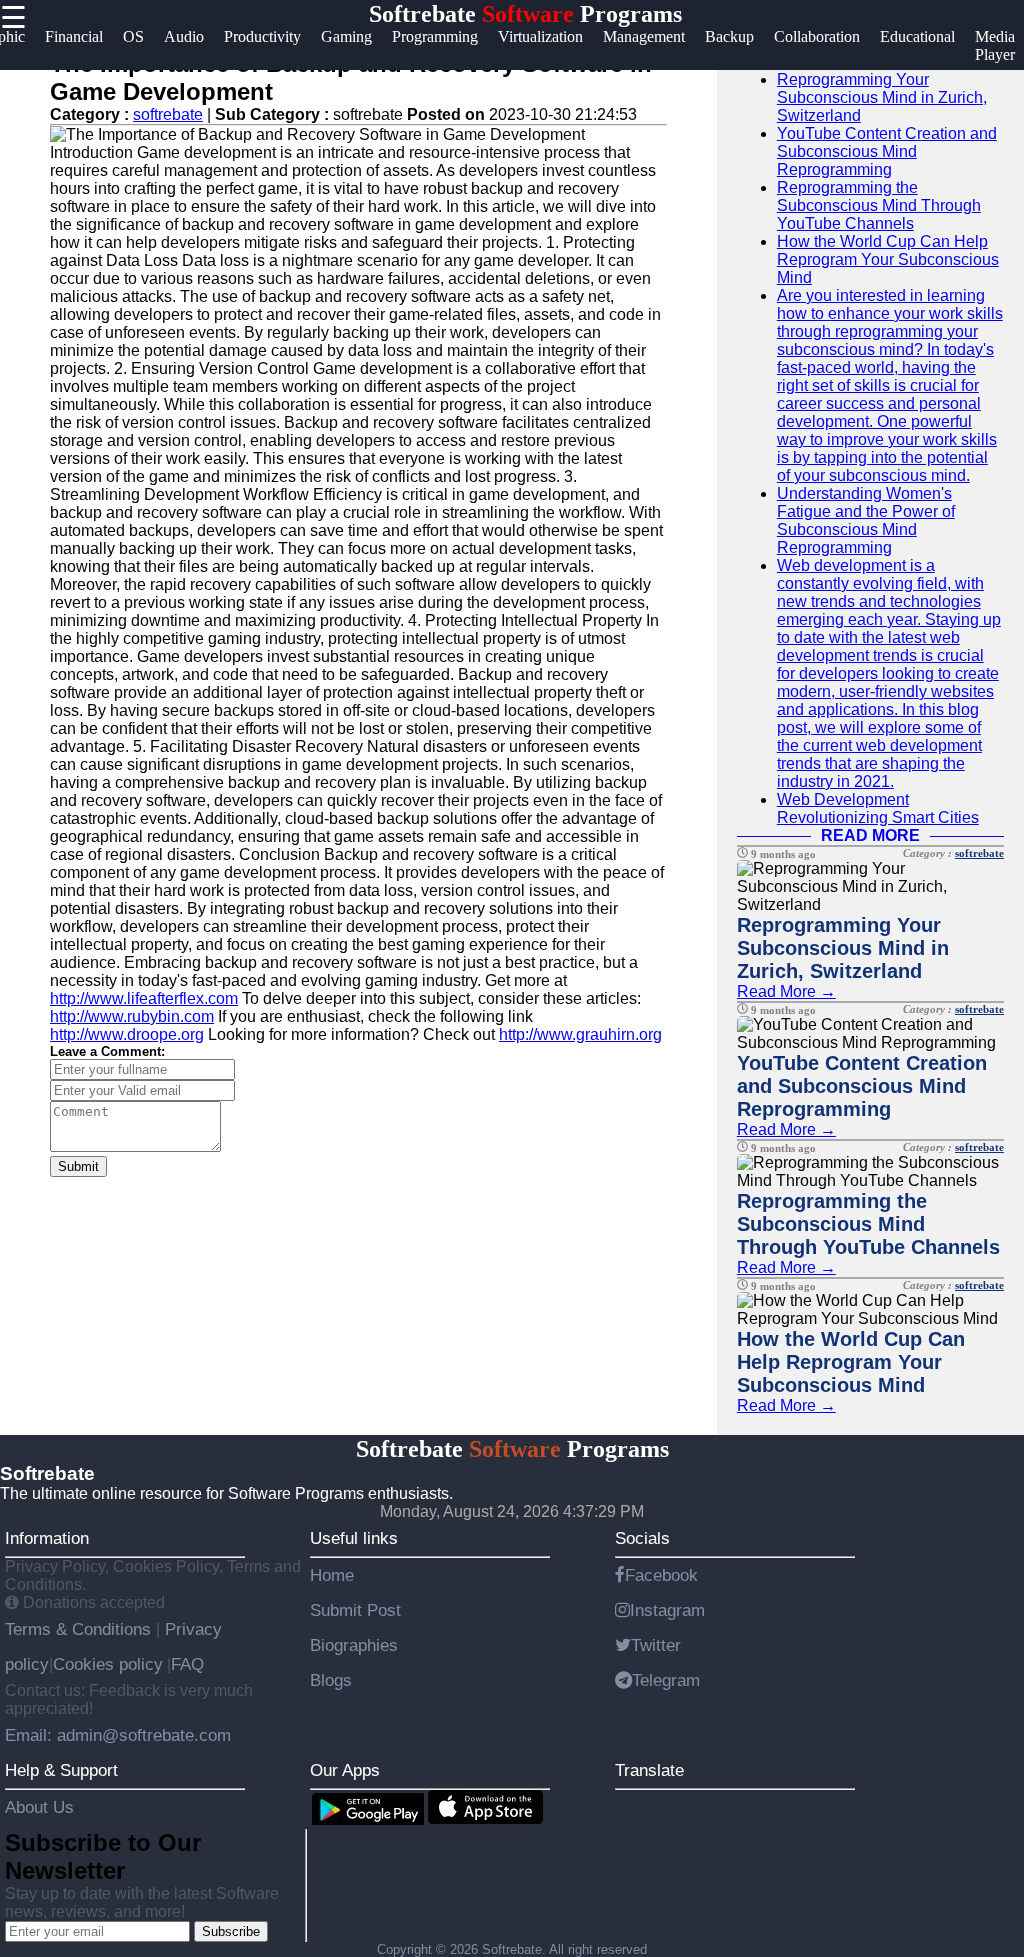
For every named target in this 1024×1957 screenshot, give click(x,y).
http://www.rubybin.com (132, 1016)
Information (47, 1538)
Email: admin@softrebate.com (118, 1735)
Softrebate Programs (525, 14)
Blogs (331, 1680)
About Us (39, 1807)
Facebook (661, 1575)
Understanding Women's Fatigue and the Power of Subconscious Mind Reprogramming (866, 520)
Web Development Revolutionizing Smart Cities (878, 808)
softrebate (168, 114)
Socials (642, 1538)
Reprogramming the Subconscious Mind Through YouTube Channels (879, 205)
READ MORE (870, 835)
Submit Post (355, 1610)
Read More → (786, 991)
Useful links (354, 1538)
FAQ (187, 1664)
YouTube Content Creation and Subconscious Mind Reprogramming (887, 151)
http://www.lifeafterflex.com (144, 998)
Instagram (667, 1610)
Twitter (656, 1645)
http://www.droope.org (127, 1034)
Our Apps (345, 1770)
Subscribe (231, 1931)
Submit (78, 1166)
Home (332, 1575)
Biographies (354, 1645)
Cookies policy (108, 1664)
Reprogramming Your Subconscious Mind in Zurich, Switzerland (882, 97)
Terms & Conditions (80, 1629)
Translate (649, 1770)
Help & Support (61, 1770)
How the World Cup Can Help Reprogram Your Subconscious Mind (888, 259)
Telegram (666, 1680)
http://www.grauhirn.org (580, 1034)
